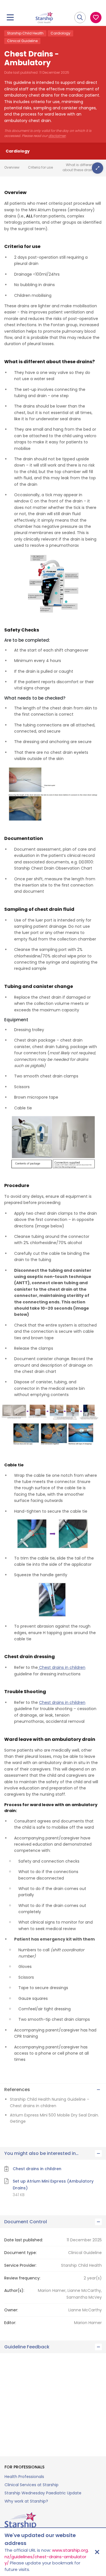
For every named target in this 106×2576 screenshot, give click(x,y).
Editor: (10, 2323)
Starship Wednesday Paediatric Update (43, 2493)
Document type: (20, 2253)
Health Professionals (24, 2477)
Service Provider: (20, 2265)
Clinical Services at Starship (32, 2485)
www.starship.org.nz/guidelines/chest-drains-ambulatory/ (47, 2557)
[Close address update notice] (97, 2552)
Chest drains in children (62, 1667)
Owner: (11, 2310)
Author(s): (14, 2290)
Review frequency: (22, 2278)
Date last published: (24, 2240)
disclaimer (57, 136)
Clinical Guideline (22, 41)
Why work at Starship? (26, 2501)
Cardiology (60, 33)
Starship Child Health (25, 33)
